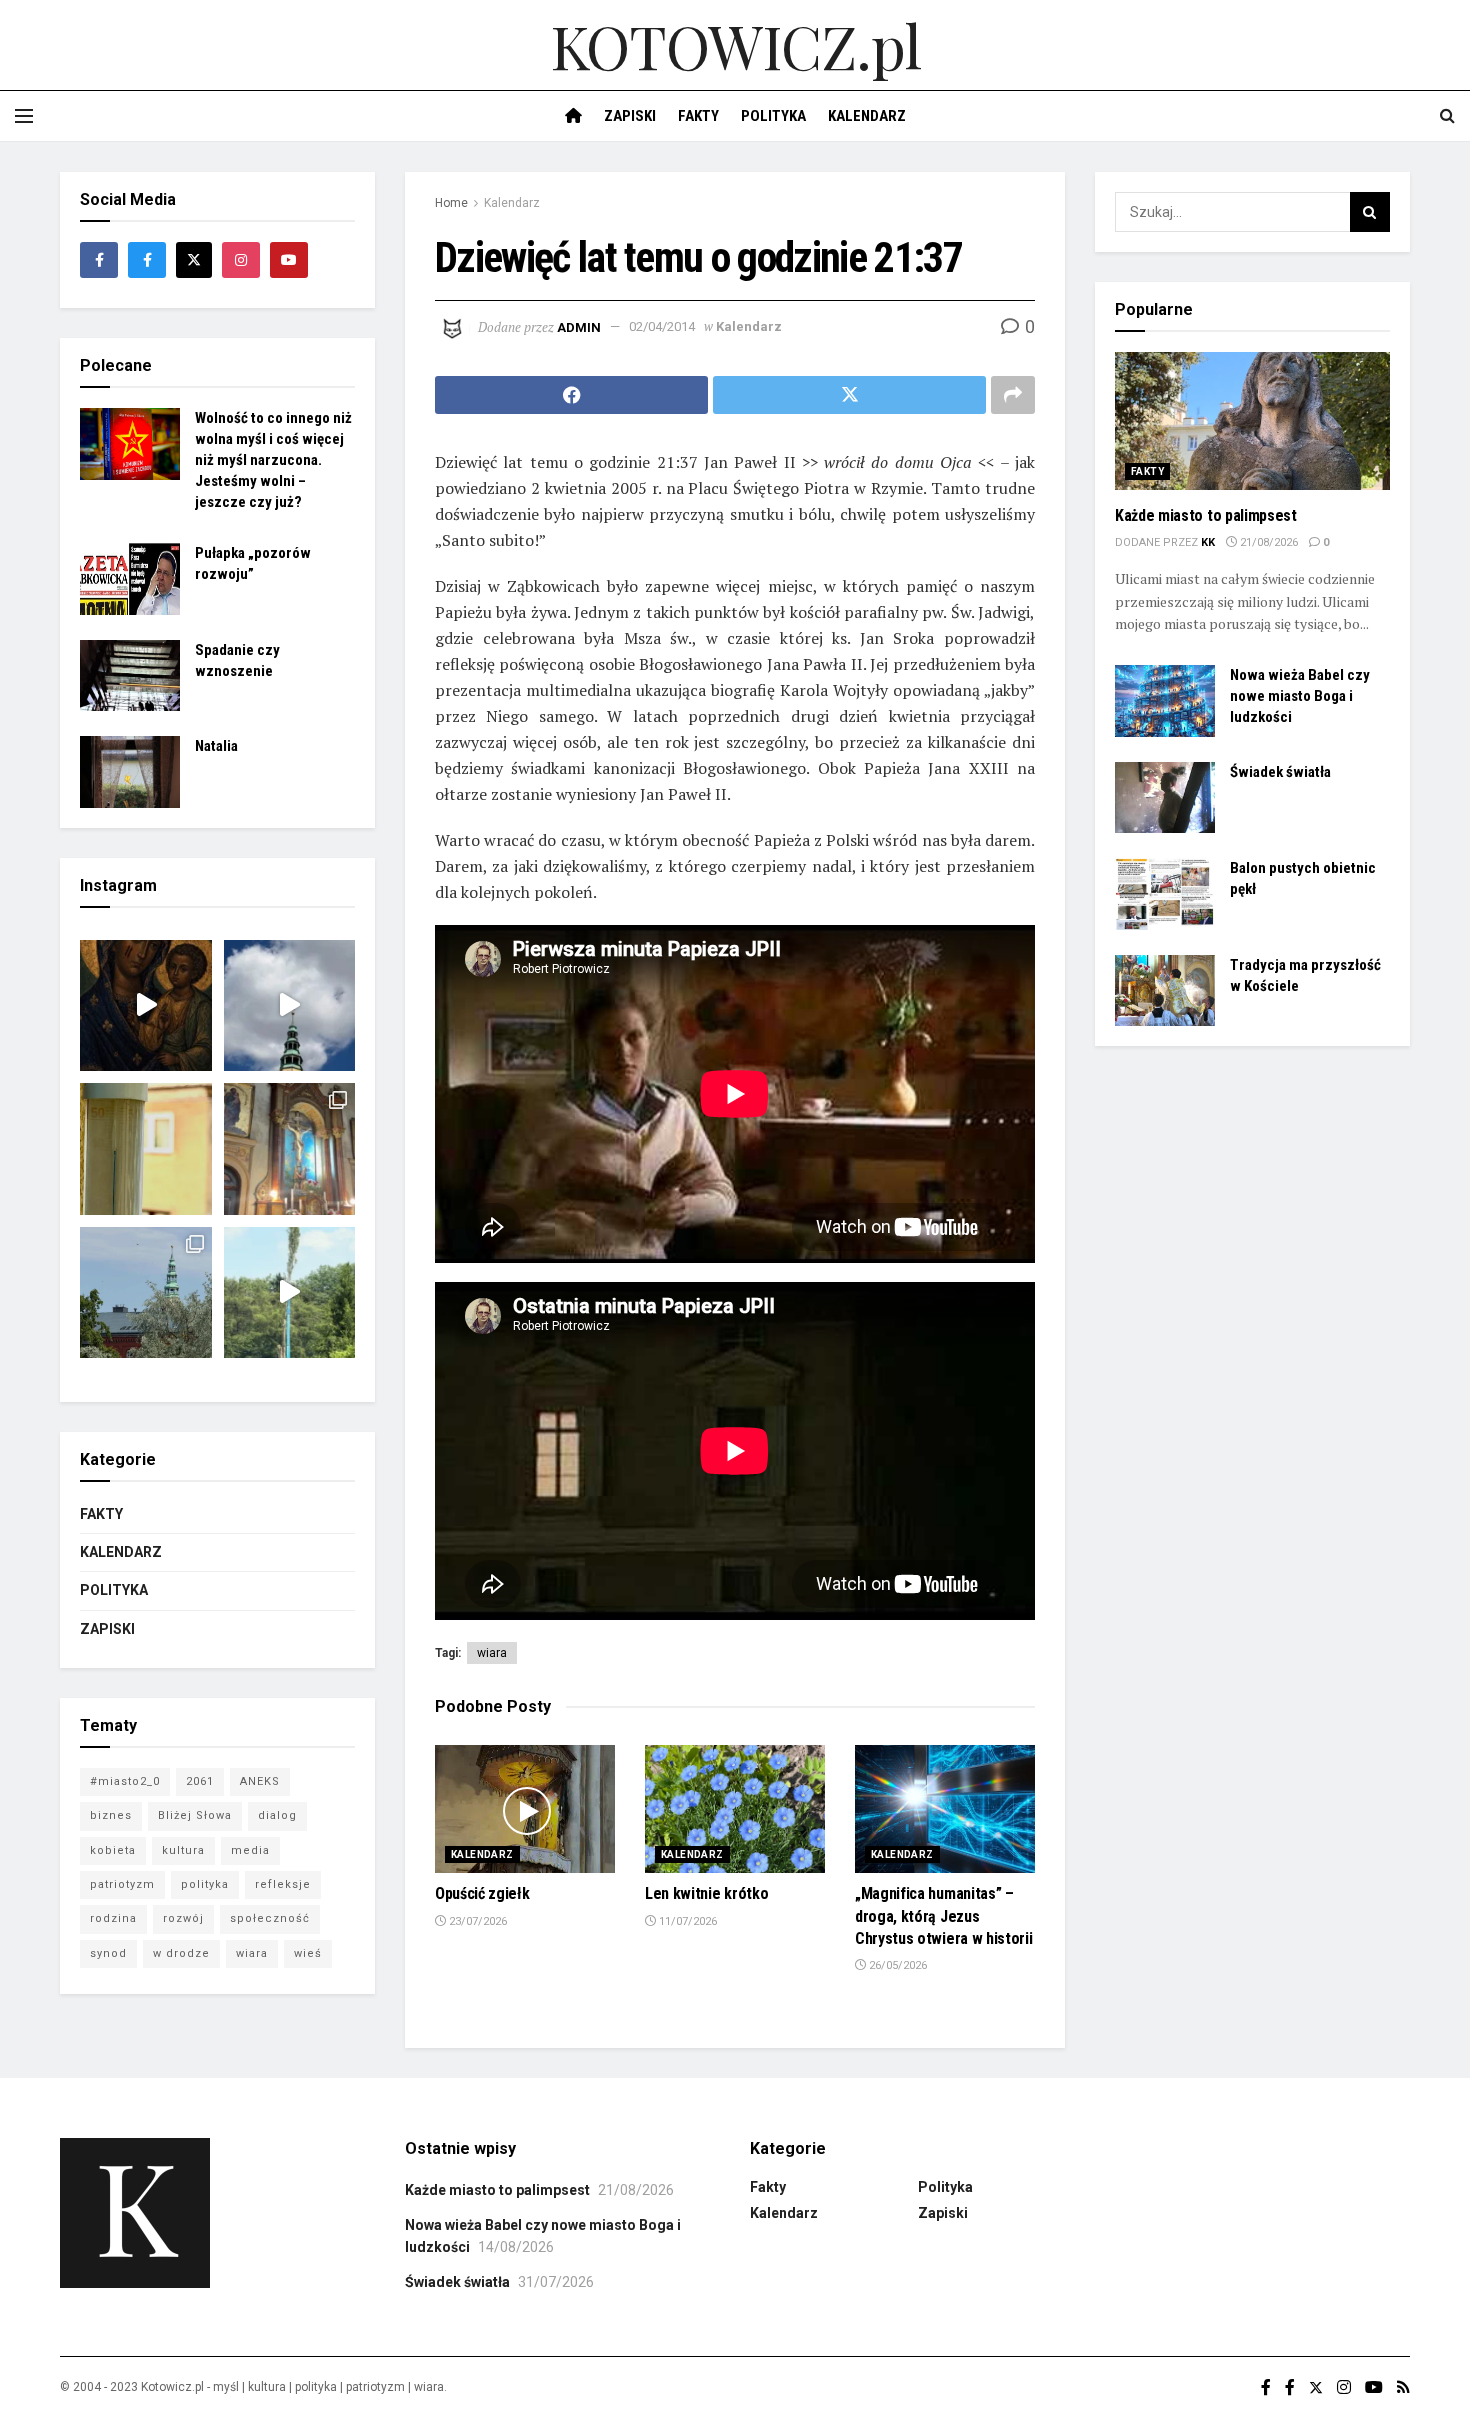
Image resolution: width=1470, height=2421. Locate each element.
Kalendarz (867, 116)
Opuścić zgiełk (482, 1893)
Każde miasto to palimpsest (1206, 515)
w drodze (181, 1953)
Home (451, 203)
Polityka (773, 116)
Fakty (698, 116)
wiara (492, 1653)
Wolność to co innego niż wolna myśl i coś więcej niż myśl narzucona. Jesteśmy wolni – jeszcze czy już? (273, 460)
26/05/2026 (896, 1965)
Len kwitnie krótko (706, 1893)
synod (108, 1953)
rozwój (183, 1918)
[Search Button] (1370, 212)
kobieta (113, 1850)
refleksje (283, 1884)
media (250, 1850)
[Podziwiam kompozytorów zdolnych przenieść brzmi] (290, 1149)
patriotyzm (122, 1884)
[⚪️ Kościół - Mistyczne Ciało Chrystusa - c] (146, 1293)
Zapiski (630, 116)
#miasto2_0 (125, 1781)
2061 (200, 1781)
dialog (277, 1815)
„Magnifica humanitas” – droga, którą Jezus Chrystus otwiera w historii (943, 1916)
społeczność (270, 1918)
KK (1208, 542)
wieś (308, 1953)
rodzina (113, 1918)
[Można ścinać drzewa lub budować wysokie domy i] (290, 1293)
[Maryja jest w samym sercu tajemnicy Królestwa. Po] (146, 1006)
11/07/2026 (686, 1921)
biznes (111, 1815)
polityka (205, 1884)
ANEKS (260, 1781)
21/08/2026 (1267, 542)
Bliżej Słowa (195, 1815)
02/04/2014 (662, 326)
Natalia (216, 746)
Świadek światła (1280, 772)
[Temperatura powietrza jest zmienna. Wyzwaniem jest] (146, 1149)
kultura (183, 1850)
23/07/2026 (476, 1921)
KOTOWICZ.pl (735, 45)
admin (579, 326)
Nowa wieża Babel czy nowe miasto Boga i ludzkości (1300, 696)
